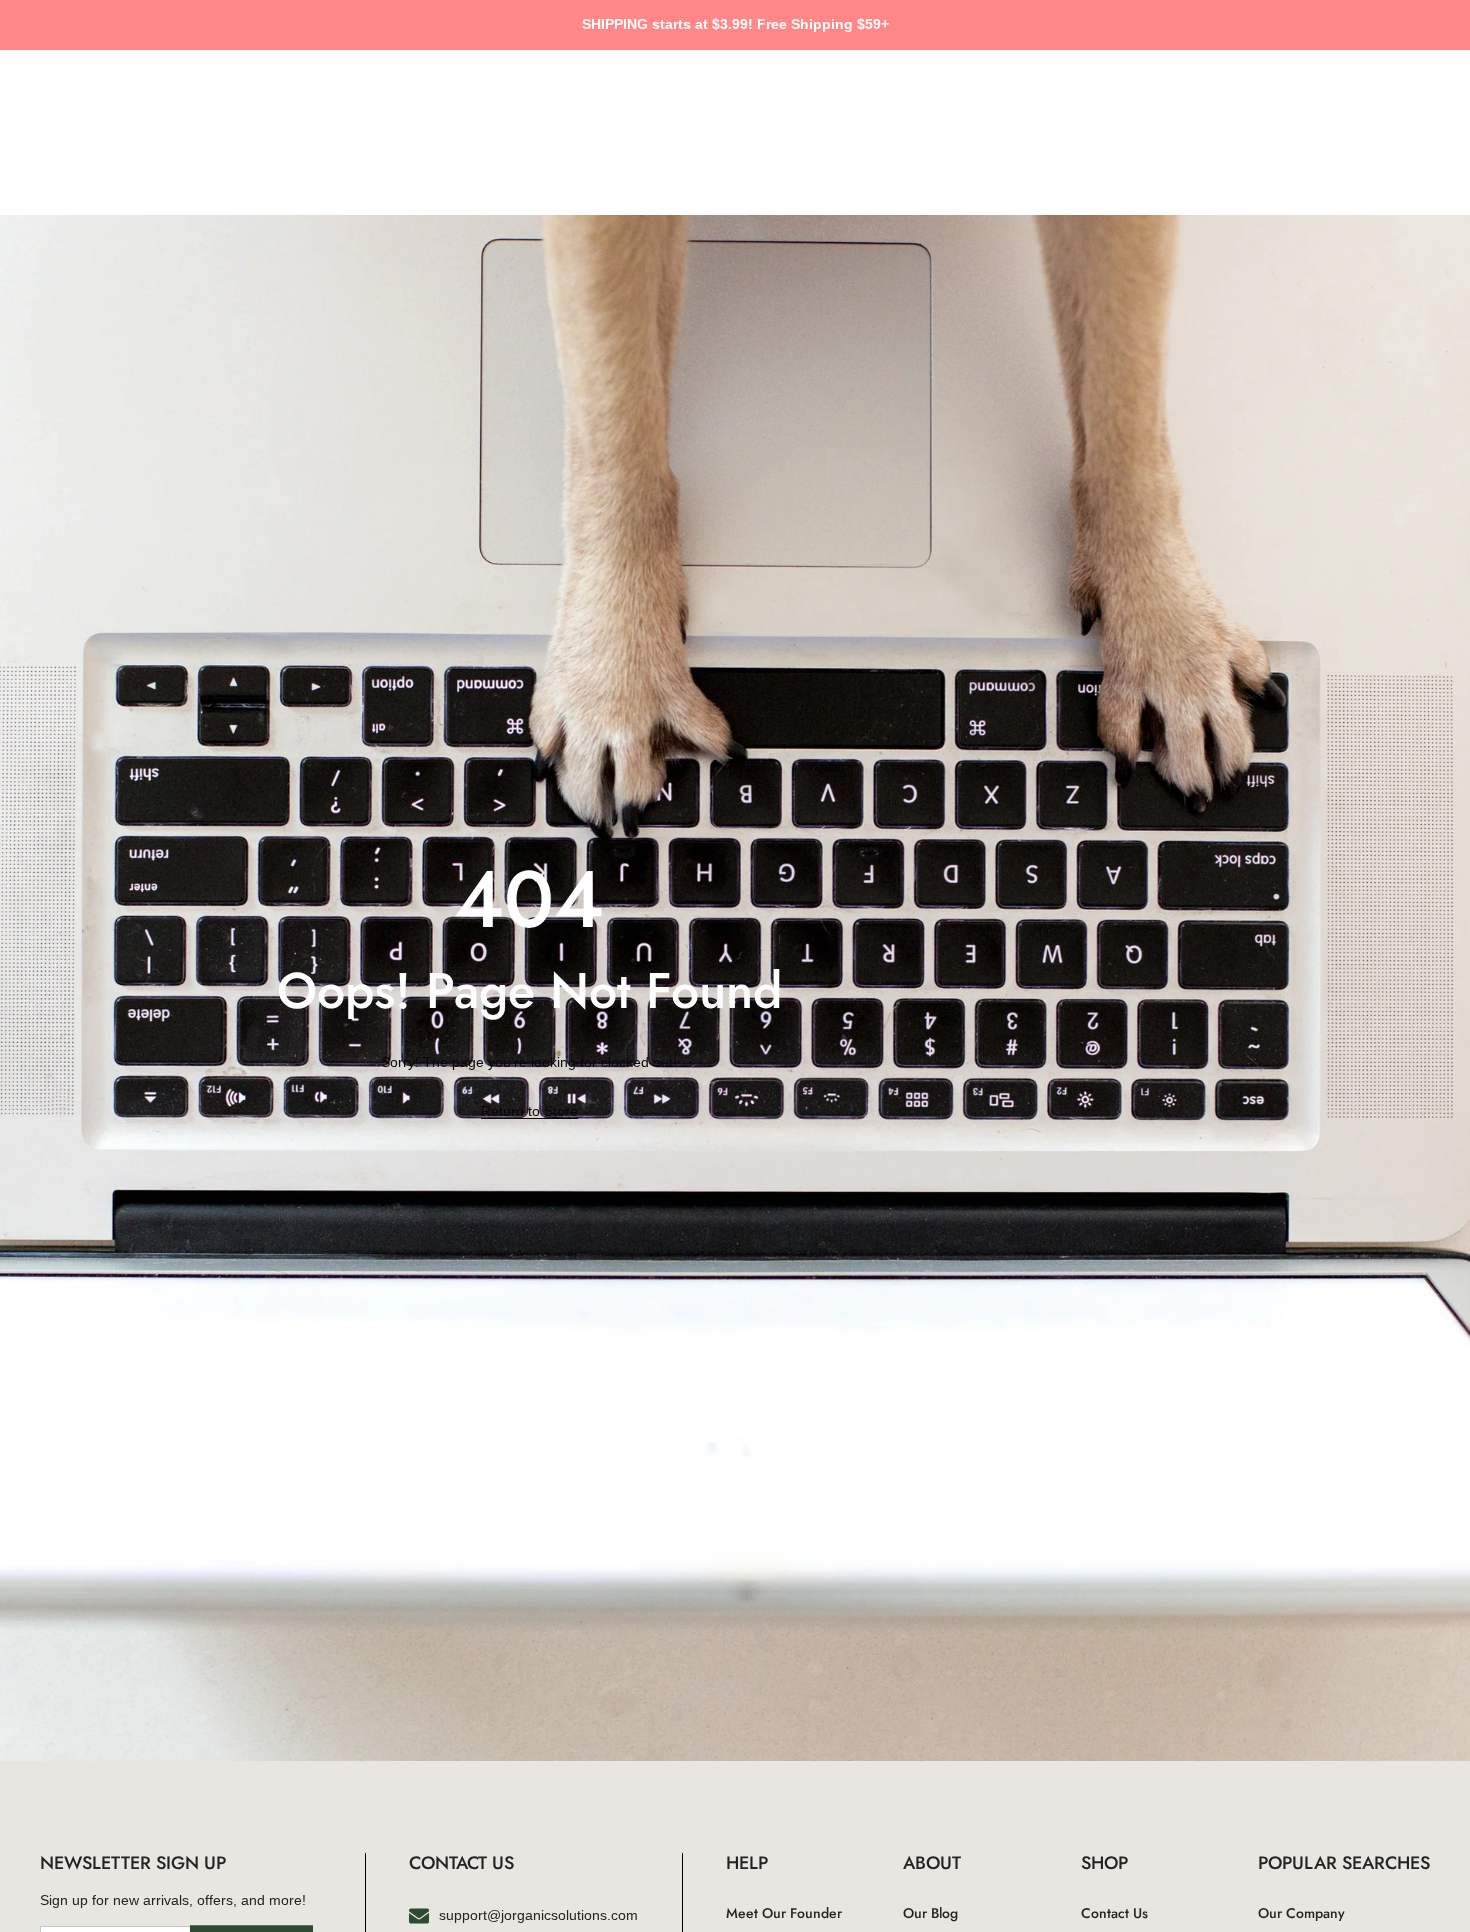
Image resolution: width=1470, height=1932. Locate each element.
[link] (529, 1112)
